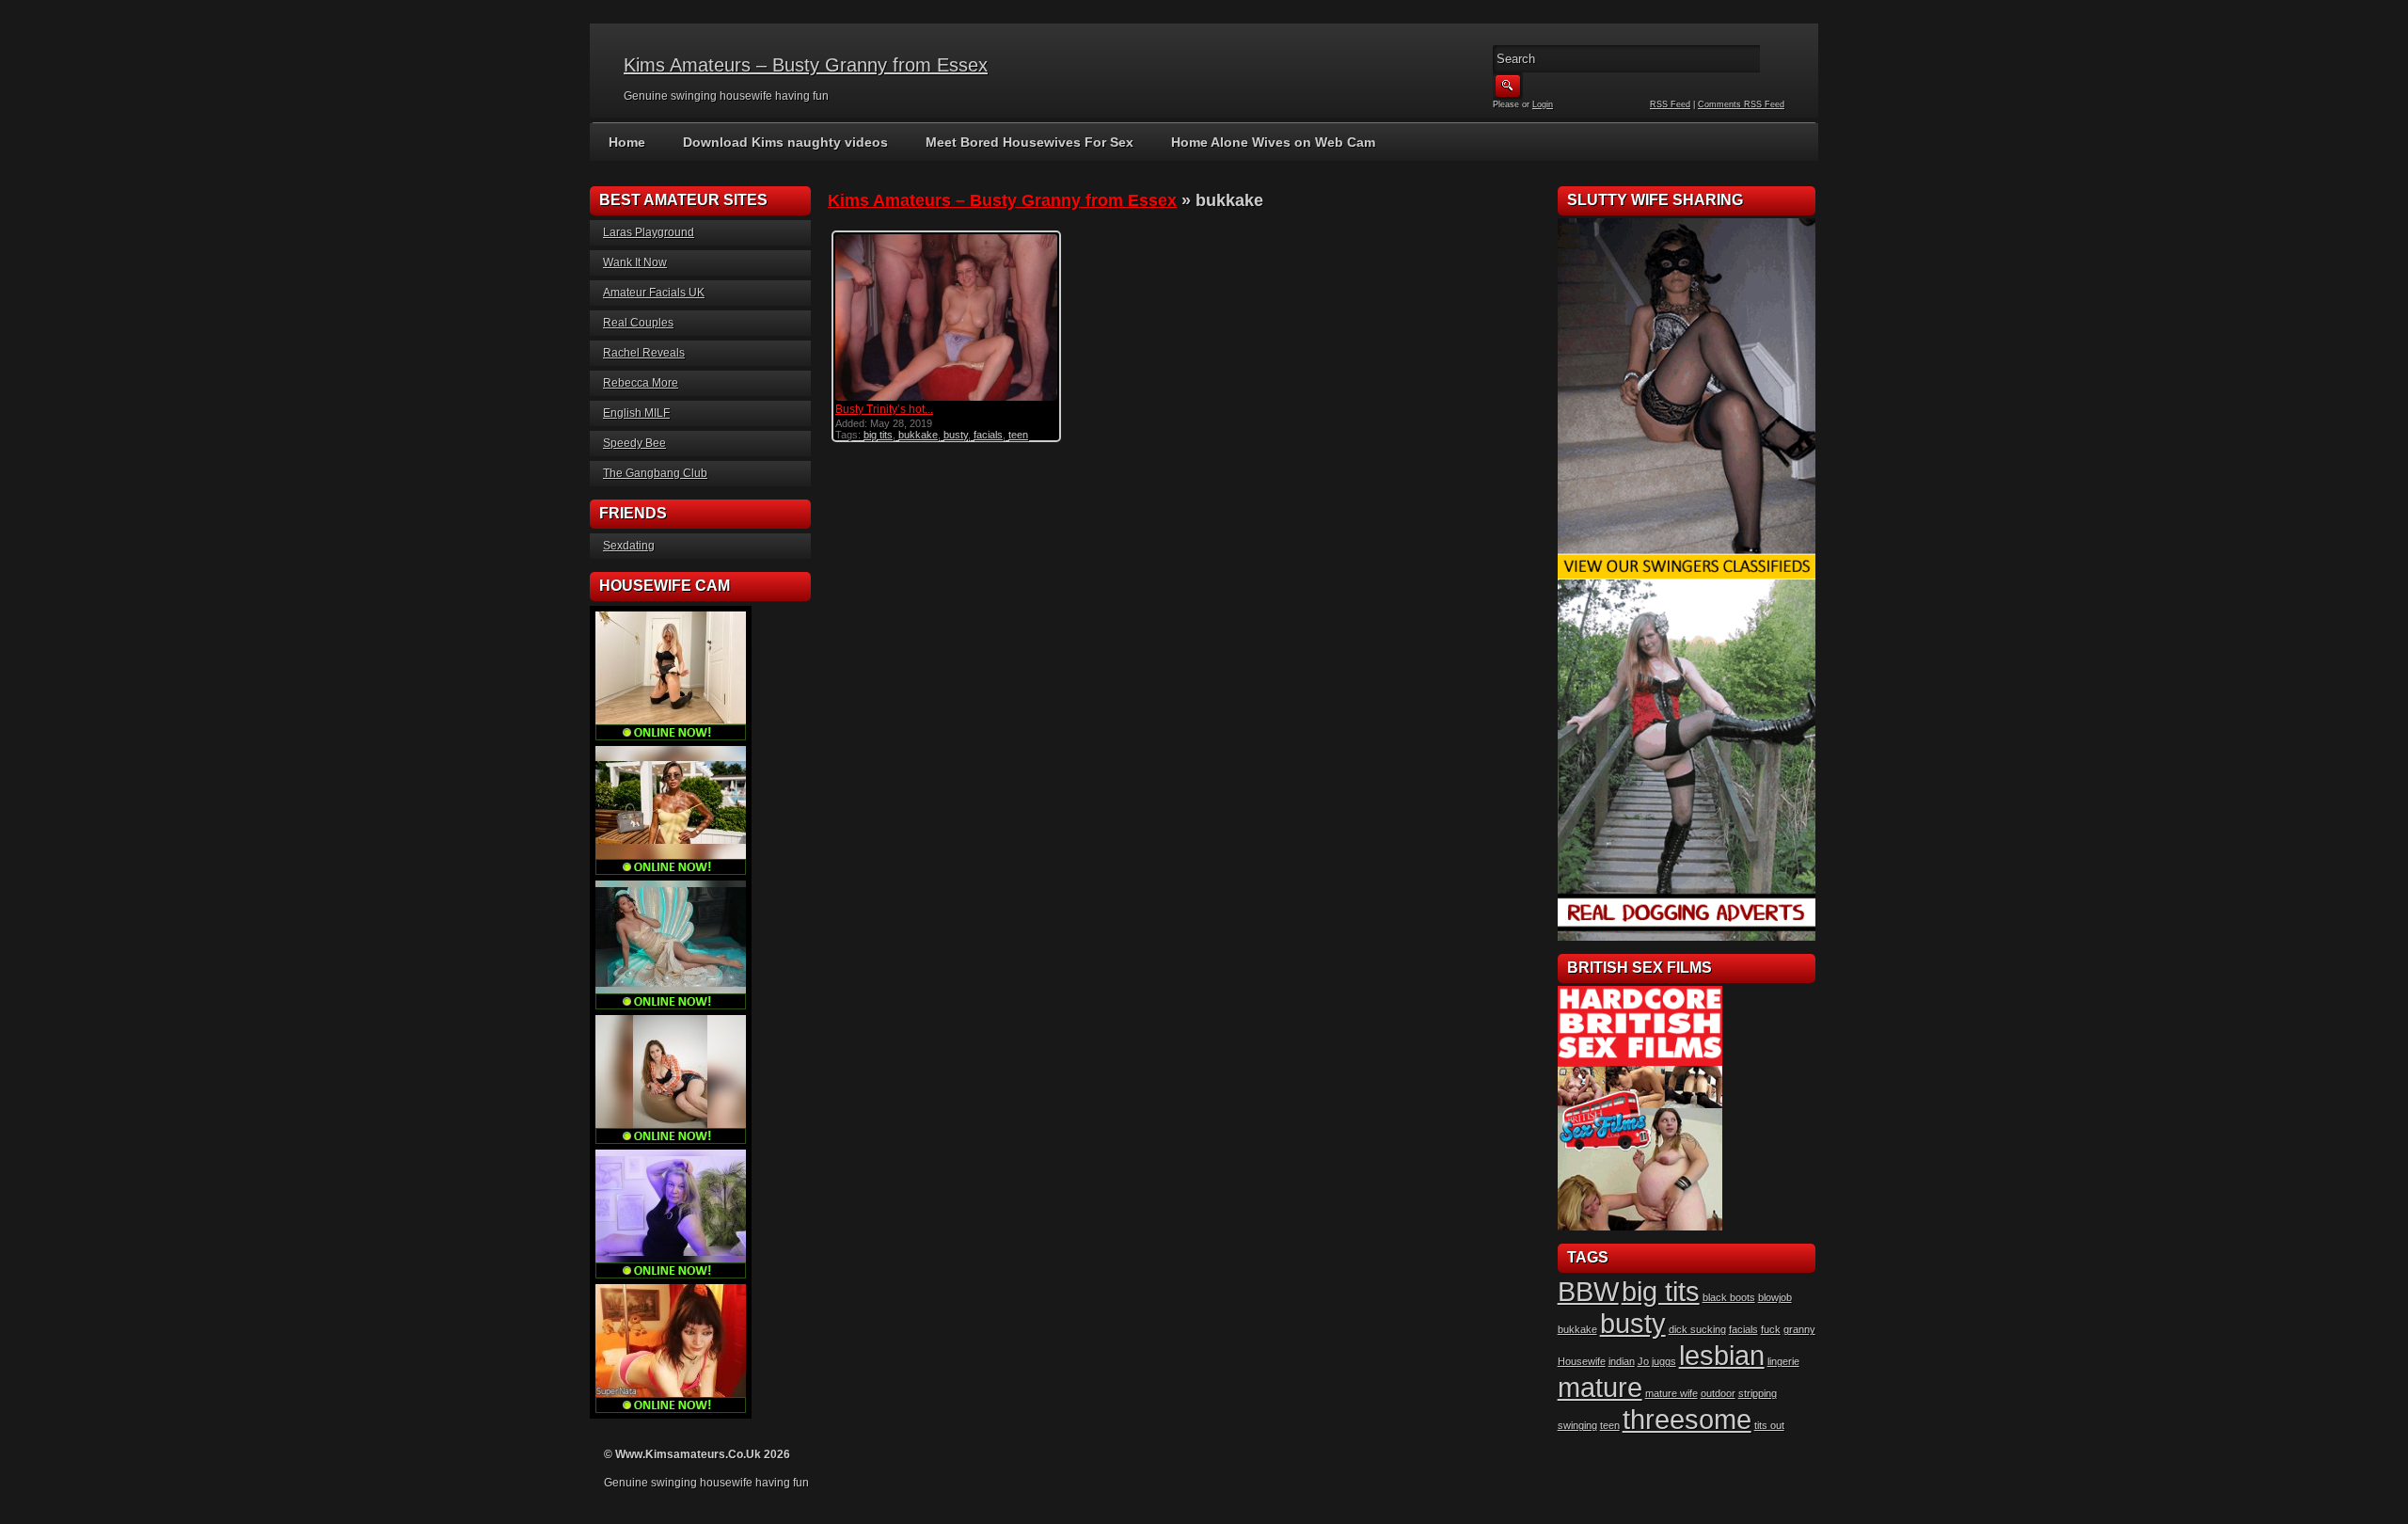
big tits (878, 435)
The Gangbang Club (655, 473)
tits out (1769, 1425)
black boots (1729, 1297)
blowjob (1775, 1297)
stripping (1758, 1393)
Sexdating (629, 546)
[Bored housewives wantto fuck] (1687, 576)
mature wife (1671, 1393)
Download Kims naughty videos (785, 142)
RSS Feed (1670, 104)
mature (1600, 1387)
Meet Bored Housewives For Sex (1030, 142)
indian (1622, 1361)
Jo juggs (1657, 1361)
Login (1543, 104)
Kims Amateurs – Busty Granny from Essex (806, 65)
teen (1018, 435)
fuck (1771, 1329)
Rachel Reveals (644, 353)
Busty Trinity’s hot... (884, 409)
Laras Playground (649, 232)
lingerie (1783, 1361)
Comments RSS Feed (1741, 104)
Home (627, 142)
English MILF (636, 413)
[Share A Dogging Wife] (1687, 937)
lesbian (1722, 1355)
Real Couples (638, 323)
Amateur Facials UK (654, 293)
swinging (1577, 1425)
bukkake (918, 435)
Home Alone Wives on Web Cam (1273, 142)
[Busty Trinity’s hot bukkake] (946, 399)
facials (988, 435)
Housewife (1582, 1361)
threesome (1687, 1419)
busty (956, 435)
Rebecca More (641, 383)
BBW (1588, 1291)
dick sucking (1697, 1329)
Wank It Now (635, 262)
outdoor (1718, 1393)
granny (1799, 1329)
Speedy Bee (634, 443)
